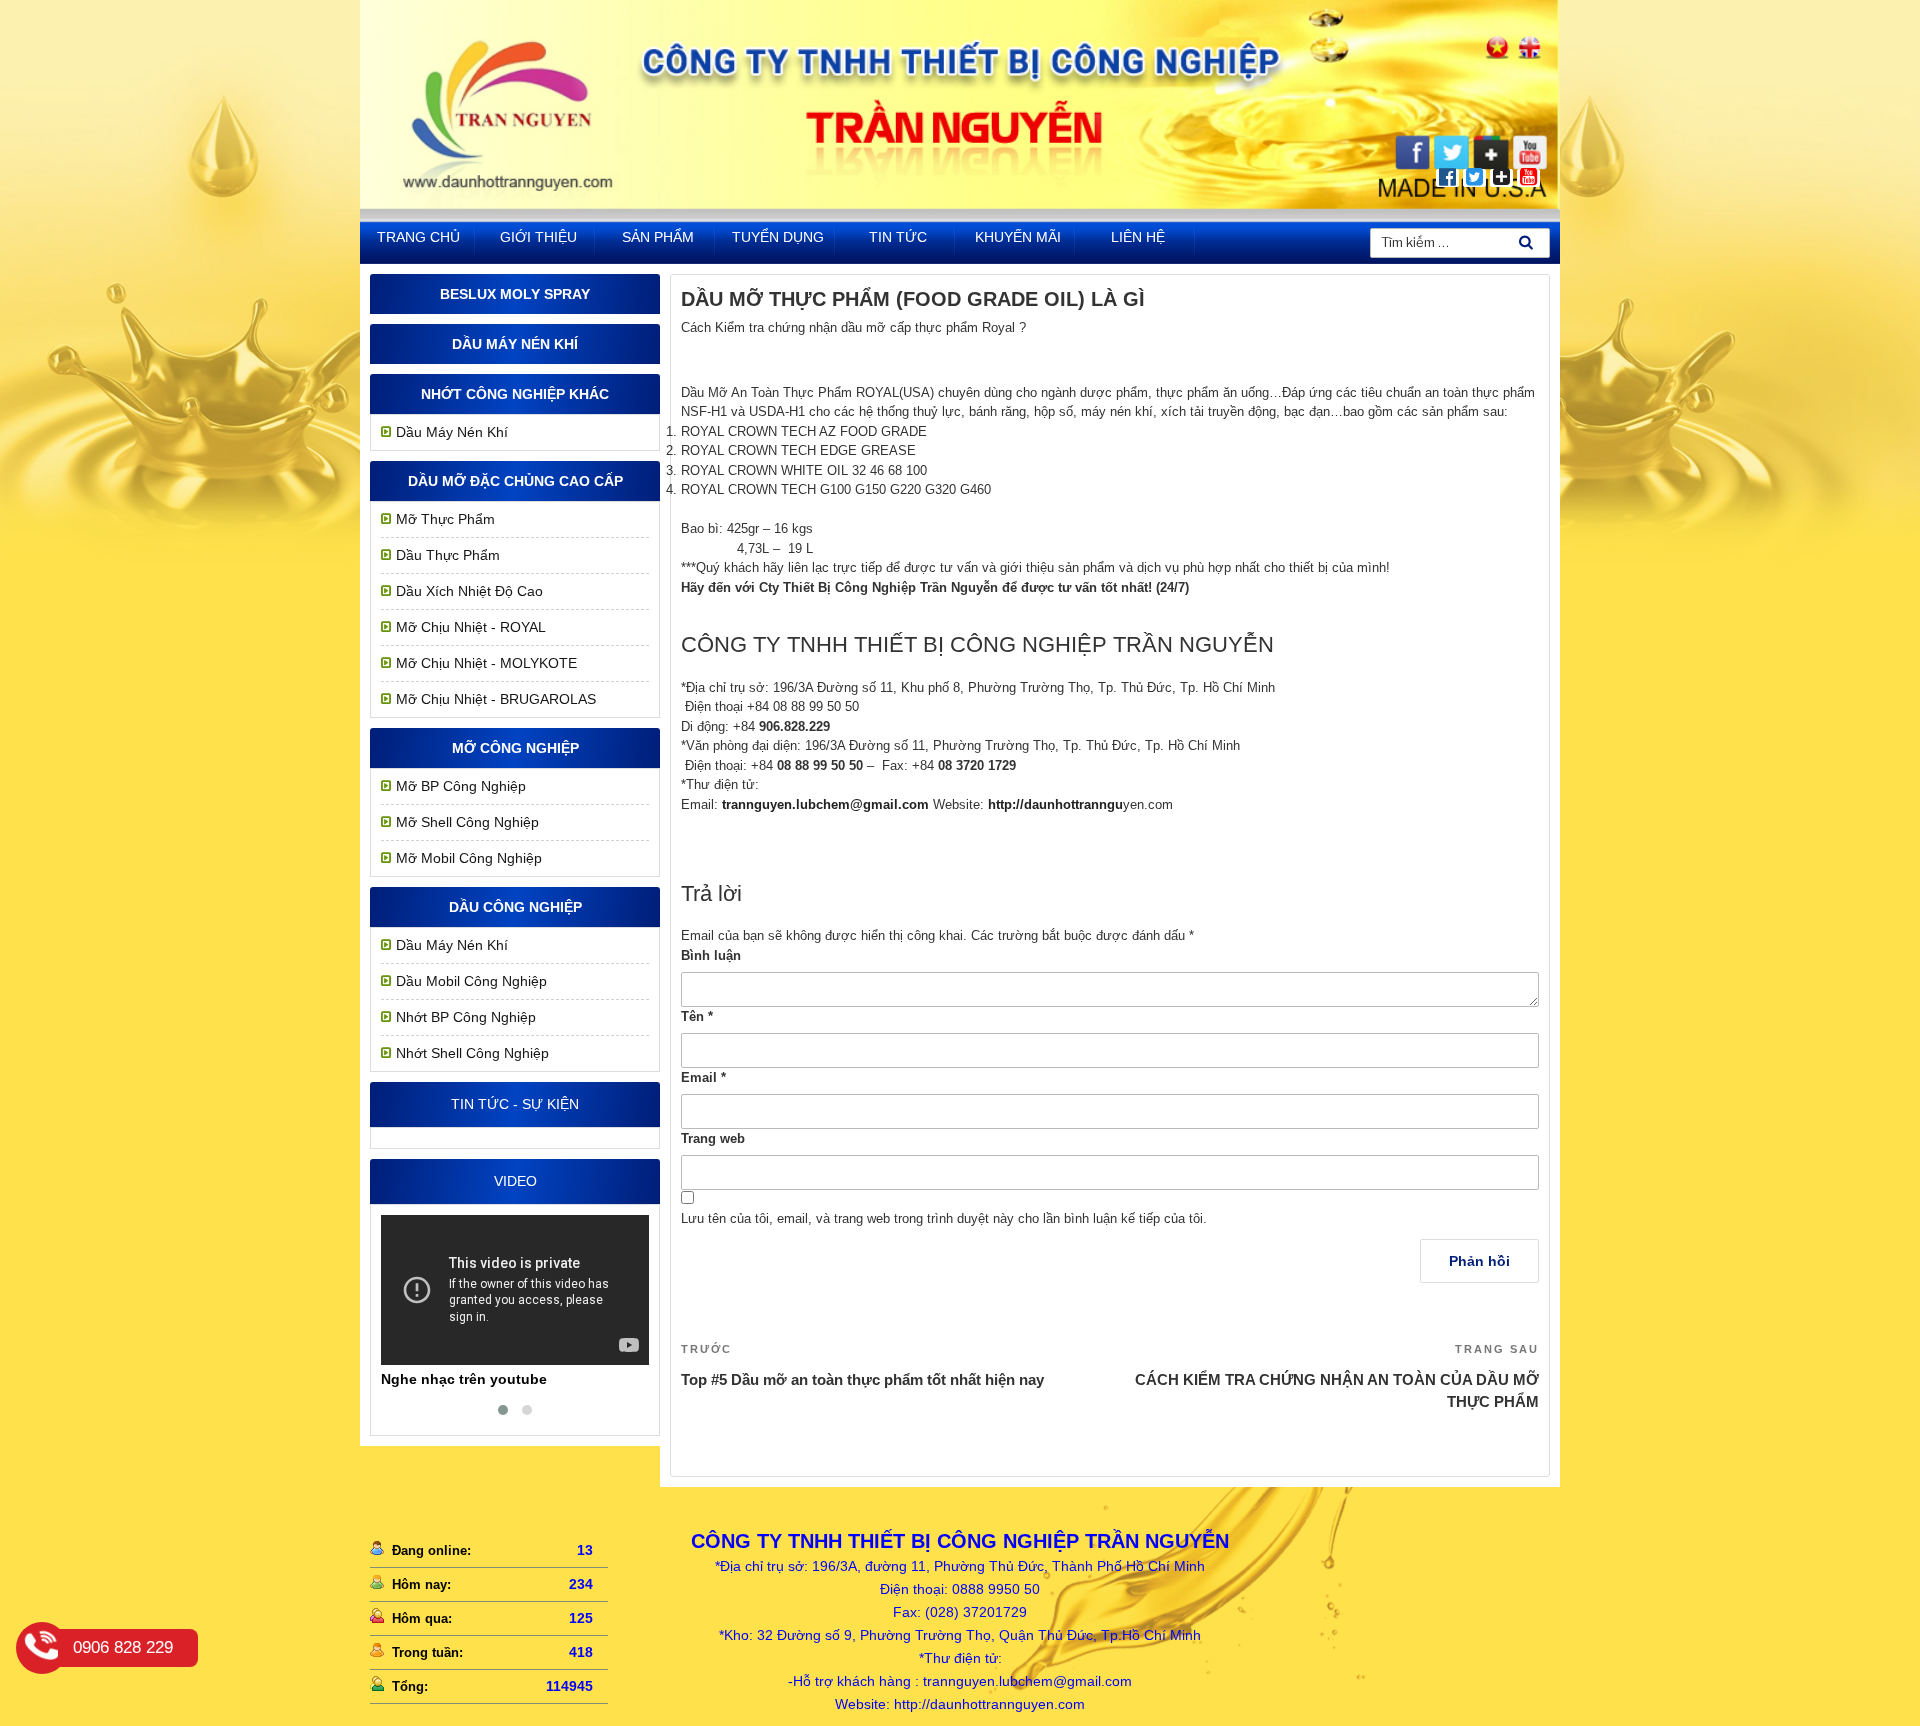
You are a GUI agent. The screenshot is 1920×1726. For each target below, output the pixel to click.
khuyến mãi (1018, 237)
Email (703, 1077)
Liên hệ (1138, 237)
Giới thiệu (538, 237)
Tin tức (898, 237)
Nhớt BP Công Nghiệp (466, 1017)
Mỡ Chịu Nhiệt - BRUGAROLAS (496, 699)
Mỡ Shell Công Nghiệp (467, 822)
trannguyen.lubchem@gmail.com (825, 804)
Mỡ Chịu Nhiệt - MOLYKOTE (486, 663)
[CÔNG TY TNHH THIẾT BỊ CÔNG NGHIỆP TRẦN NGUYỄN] (960, 205)
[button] (503, 1410)
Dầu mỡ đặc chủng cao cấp (515, 481)
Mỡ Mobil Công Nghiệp (469, 858)
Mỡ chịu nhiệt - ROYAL (471, 627)
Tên (697, 1016)
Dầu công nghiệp (515, 907)
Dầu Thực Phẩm (448, 555)
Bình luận (711, 955)
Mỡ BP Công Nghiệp (461, 786)
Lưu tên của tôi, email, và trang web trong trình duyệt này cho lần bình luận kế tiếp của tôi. (944, 1218)
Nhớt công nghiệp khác (515, 394)
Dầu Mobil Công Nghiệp (471, 981)
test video (477, 1379)
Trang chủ (418, 237)
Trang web (713, 1138)
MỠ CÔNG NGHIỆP (515, 748)
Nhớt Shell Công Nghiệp (472, 1053)
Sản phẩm (658, 237)
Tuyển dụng (778, 237)
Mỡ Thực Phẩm (445, 519)
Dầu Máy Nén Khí (515, 344)
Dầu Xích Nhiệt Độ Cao (469, 591)
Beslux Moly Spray (515, 294)
